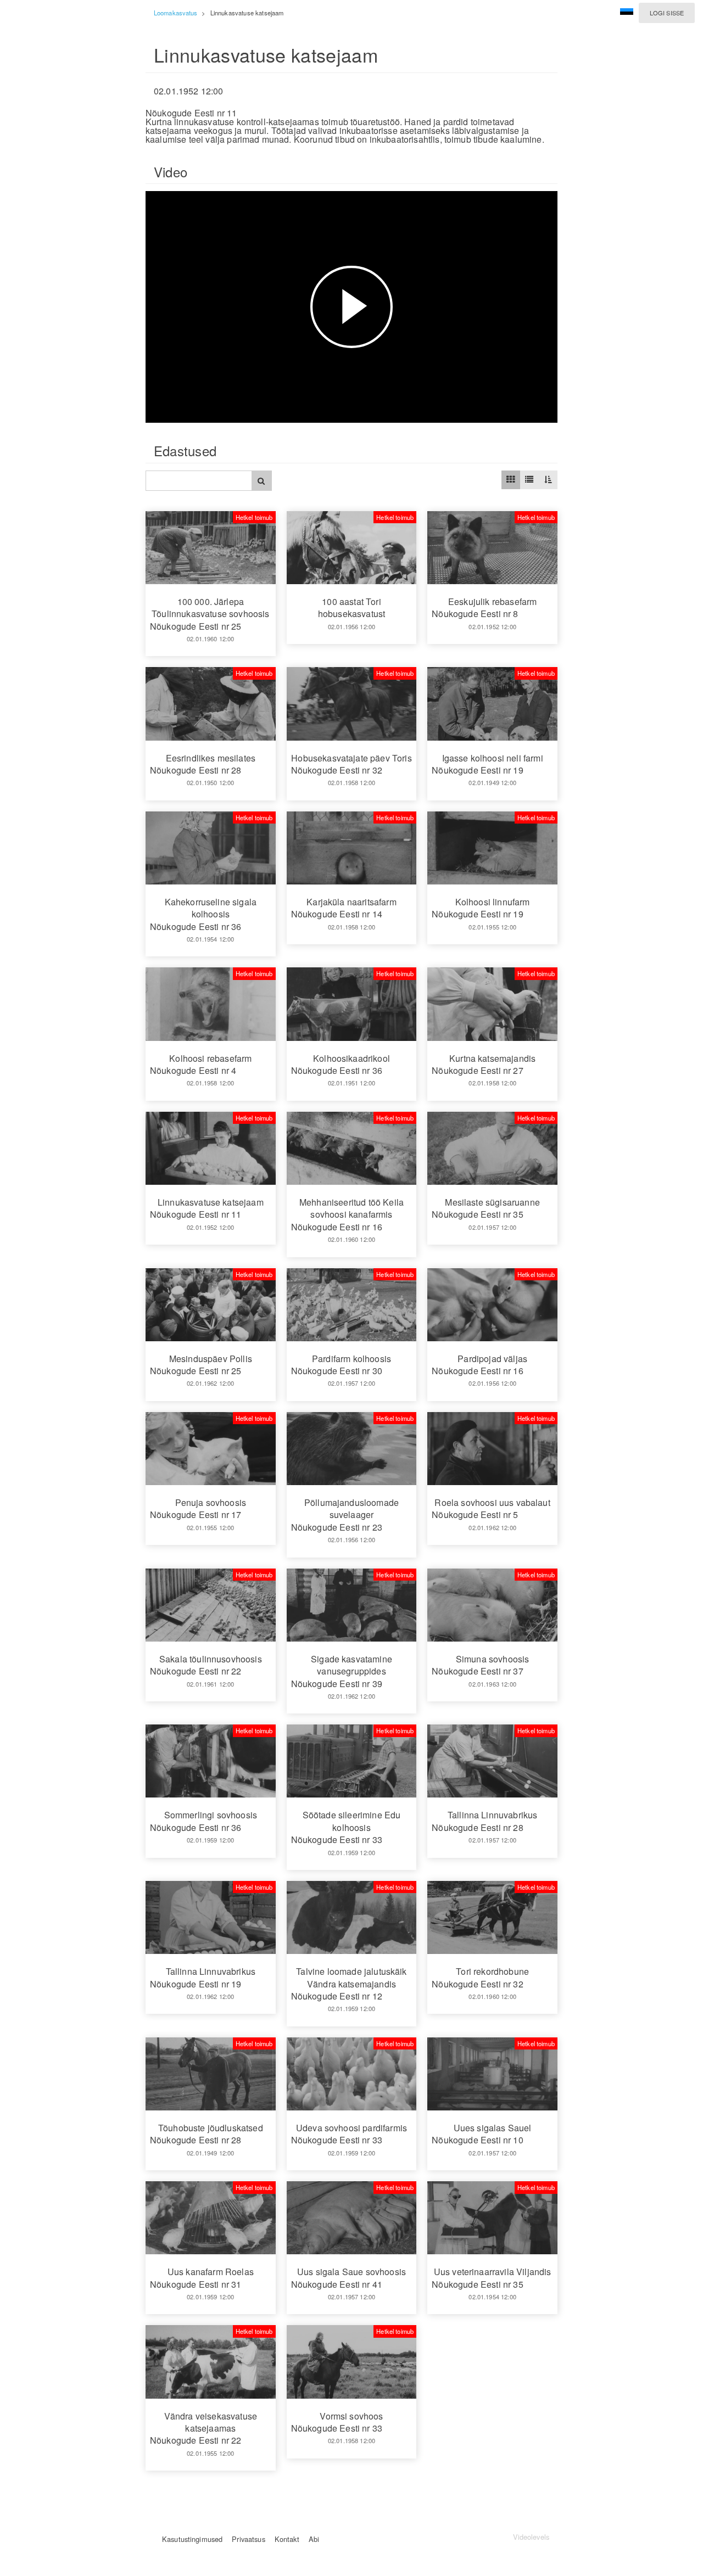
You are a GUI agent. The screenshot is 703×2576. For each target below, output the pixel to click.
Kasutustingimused (192, 2539)
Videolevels (531, 2537)
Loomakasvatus (175, 13)
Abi (314, 2539)
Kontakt (287, 2539)
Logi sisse (667, 13)
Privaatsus (248, 2539)
